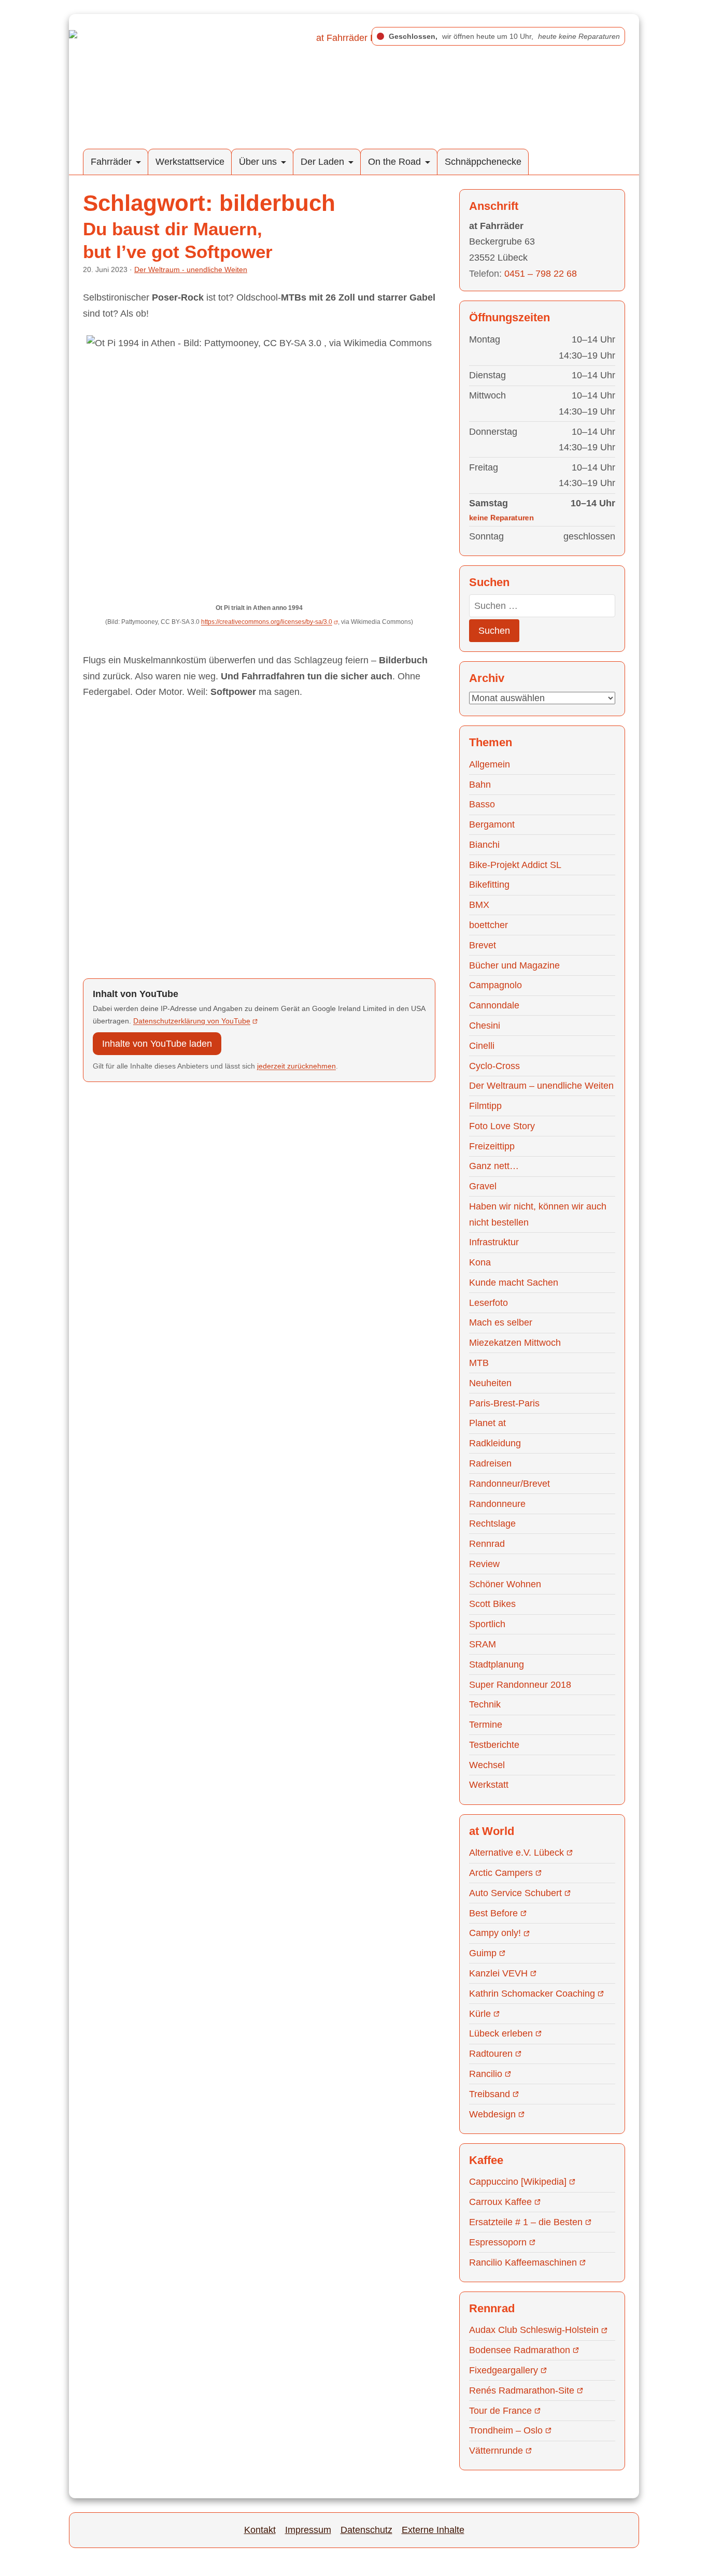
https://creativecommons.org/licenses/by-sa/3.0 (267, 622)
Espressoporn (498, 2242)
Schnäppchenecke (483, 162)
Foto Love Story (502, 1126)
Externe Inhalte (433, 2530)
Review (484, 1564)
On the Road (394, 162)
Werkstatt (489, 1785)
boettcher (488, 925)
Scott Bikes (492, 1604)
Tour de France (500, 2411)
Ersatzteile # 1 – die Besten (526, 2222)
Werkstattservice (190, 162)
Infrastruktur (494, 1242)
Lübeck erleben (501, 2033)
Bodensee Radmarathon (520, 2350)
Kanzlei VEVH (498, 1973)
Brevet (483, 945)
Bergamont (492, 824)
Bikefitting (489, 885)
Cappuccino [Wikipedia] (518, 2182)
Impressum (308, 2530)
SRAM (483, 1644)
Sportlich (487, 1624)
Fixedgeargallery (504, 2370)
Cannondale (494, 1005)
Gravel (483, 1186)
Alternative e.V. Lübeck (516, 1853)
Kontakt (260, 2530)
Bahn (480, 785)
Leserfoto (488, 1303)
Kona (480, 1262)
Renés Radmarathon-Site (522, 2390)
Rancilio (486, 2074)
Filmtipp (485, 1106)
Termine (486, 1725)
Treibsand (490, 2094)
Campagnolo (495, 985)
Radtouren (491, 2054)
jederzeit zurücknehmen (296, 1066)
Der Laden (322, 162)
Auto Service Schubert (515, 1893)
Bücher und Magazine (514, 965)
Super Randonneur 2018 (520, 1685)
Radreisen (490, 1463)
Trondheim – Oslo (506, 2430)
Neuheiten (490, 1383)
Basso (482, 804)
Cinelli (482, 1046)
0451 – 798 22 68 (541, 274)
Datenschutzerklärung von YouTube (192, 1021)
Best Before (493, 1913)
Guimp (483, 1953)
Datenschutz (366, 2530)
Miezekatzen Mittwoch (515, 1343)
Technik (485, 1704)
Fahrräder (111, 162)
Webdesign (492, 2114)
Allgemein (490, 764)
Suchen (494, 631)
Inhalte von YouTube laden (157, 1044)
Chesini (485, 1026)
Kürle (480, 2014)
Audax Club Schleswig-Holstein (534, 2330)
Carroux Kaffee (500, 2202)
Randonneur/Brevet (509, 1484)
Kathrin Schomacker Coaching (532, 1994)
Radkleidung (495, 1443)
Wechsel (487, 1765)
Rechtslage (492, 1524)
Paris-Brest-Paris (504, 1403)
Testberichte (494, 1745)
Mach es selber (501, 1322)
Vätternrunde (496, 2451)
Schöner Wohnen (505, 1584)
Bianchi (484, 845)
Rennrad (487, 1544)
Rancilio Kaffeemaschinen (523, 2262)
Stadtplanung (497, 1664)
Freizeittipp (492, 1146)
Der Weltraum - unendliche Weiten (191, 269)
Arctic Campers (501, 1873)
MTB (479, 1363)
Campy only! (495, 1933)
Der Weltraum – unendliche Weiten (541, 1086)
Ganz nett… (494, 1166)
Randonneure (497, 1504)
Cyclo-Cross (494, 1066)
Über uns (258, 162)
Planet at (487, 1423)
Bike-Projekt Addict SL (515, 865)
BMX (479, 905)
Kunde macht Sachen (514, 1283)
